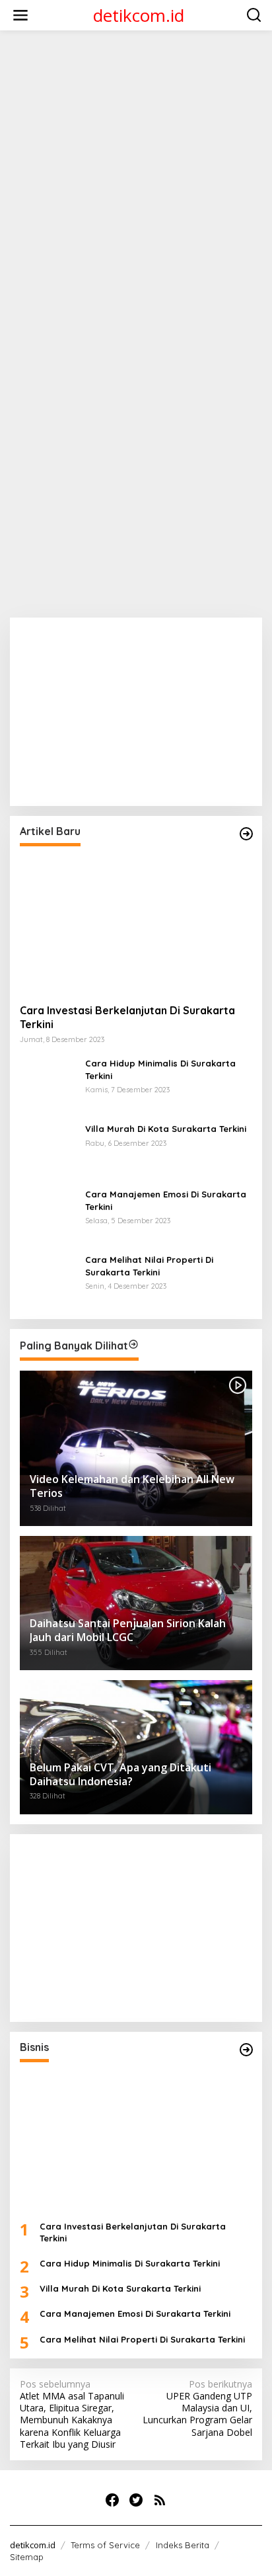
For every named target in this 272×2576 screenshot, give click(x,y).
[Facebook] (112, 2500)
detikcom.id (139, 15)
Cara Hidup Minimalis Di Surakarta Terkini (160, 1069)
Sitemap (27, 2557)
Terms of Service (105, 2545)
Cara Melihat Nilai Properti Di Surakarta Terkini (149, 1266)
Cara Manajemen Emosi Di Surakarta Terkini (166, 1200)
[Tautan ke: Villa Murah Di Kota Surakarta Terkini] (48, 1149)
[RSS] (160, 2500)
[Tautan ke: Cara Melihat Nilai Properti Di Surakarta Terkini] (48, 1280)
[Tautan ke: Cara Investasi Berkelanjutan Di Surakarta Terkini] (136, 925)
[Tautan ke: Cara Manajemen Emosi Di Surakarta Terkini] (48, 1215)
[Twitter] (136, 2500)
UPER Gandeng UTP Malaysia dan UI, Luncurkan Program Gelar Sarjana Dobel (197, 2408)
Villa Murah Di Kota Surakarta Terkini (166, 1129)
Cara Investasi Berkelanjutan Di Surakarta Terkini (127, 1017)
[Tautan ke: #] (246, 834)
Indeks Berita (183, 2545)
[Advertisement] (136, 177)
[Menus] (20, 15)
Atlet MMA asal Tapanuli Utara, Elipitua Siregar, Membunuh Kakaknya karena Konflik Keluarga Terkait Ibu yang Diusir (72, 2414)
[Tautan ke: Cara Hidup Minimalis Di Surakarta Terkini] (48, 1084)
